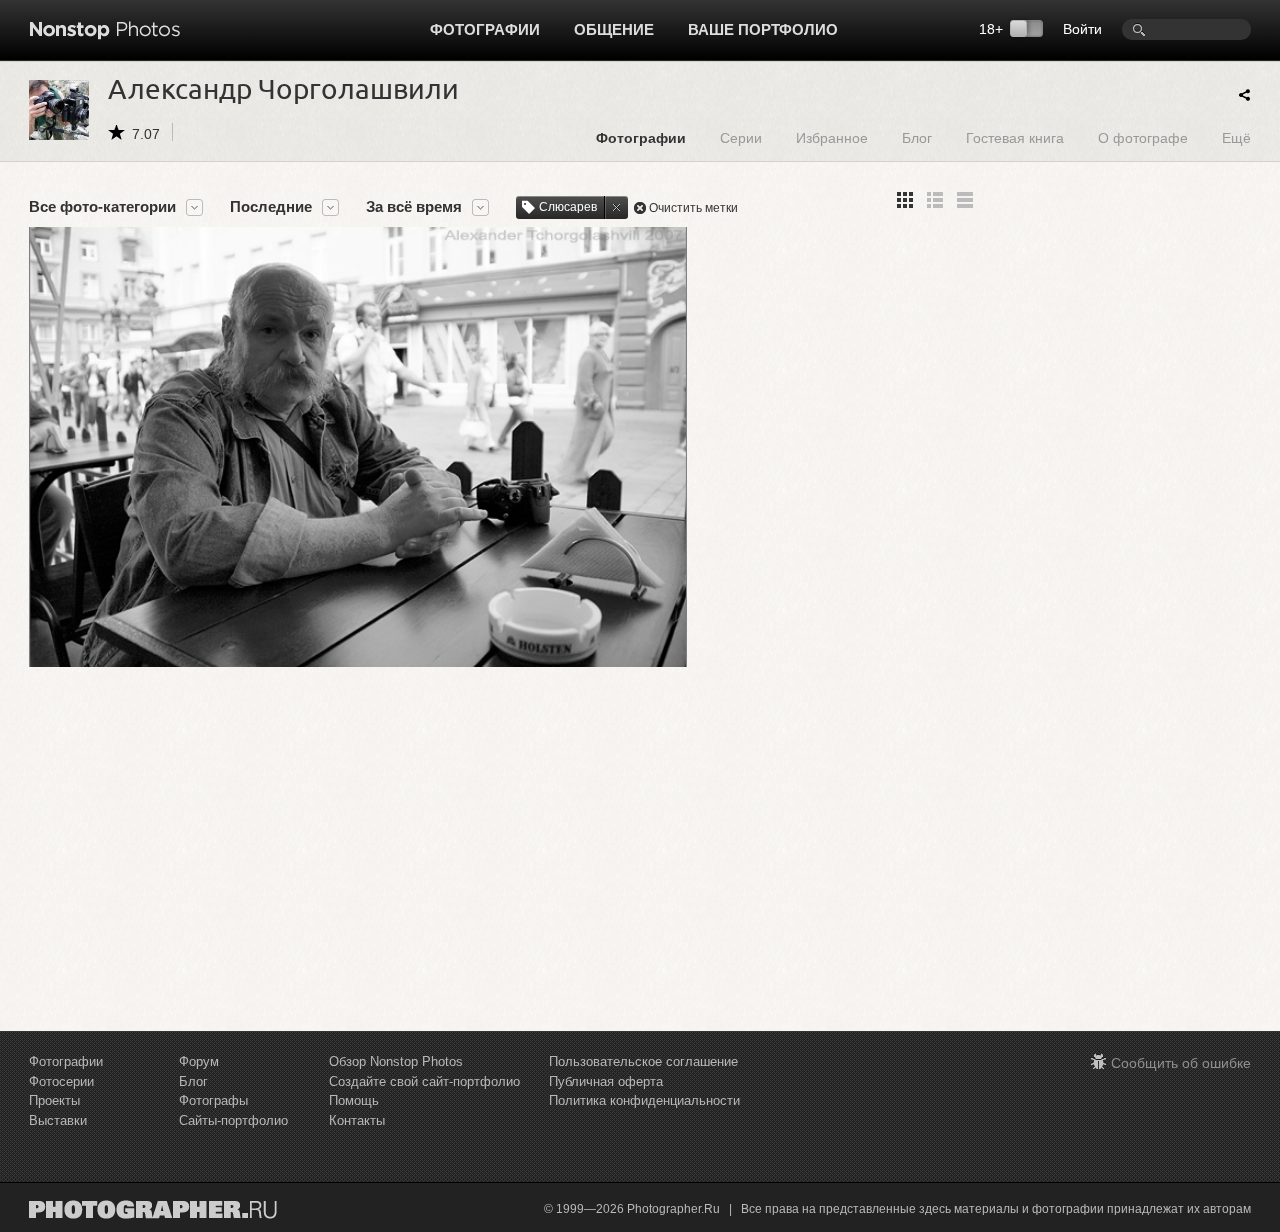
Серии (741, 137)
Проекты (54, 1100)
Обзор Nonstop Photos (396, 1061)
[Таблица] (935, 200)
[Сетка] (905, 200)
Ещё (1236, 137)
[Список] (965, 200)
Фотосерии (61, 1081)
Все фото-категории (102, 207)
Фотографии (485, 29)
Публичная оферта (606, 1081)
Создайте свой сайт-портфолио (424, 1081)
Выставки (58, 1120)
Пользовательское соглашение (643, 1061)
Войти (1082, 29)
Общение (614, 29)
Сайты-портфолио (233, 1120)
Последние (271, 207)
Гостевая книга (1015, 137)
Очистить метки (693, 208)
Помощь (354, 1100)
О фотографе (1143, 137)
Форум (199, 1061)
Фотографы (213, 1100)
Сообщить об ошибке (1181, 1063)
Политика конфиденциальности (644, 1100)
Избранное (832, 137)
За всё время (414, 207)
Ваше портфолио (763, 29)
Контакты (357, 1120)
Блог (917, 137)
